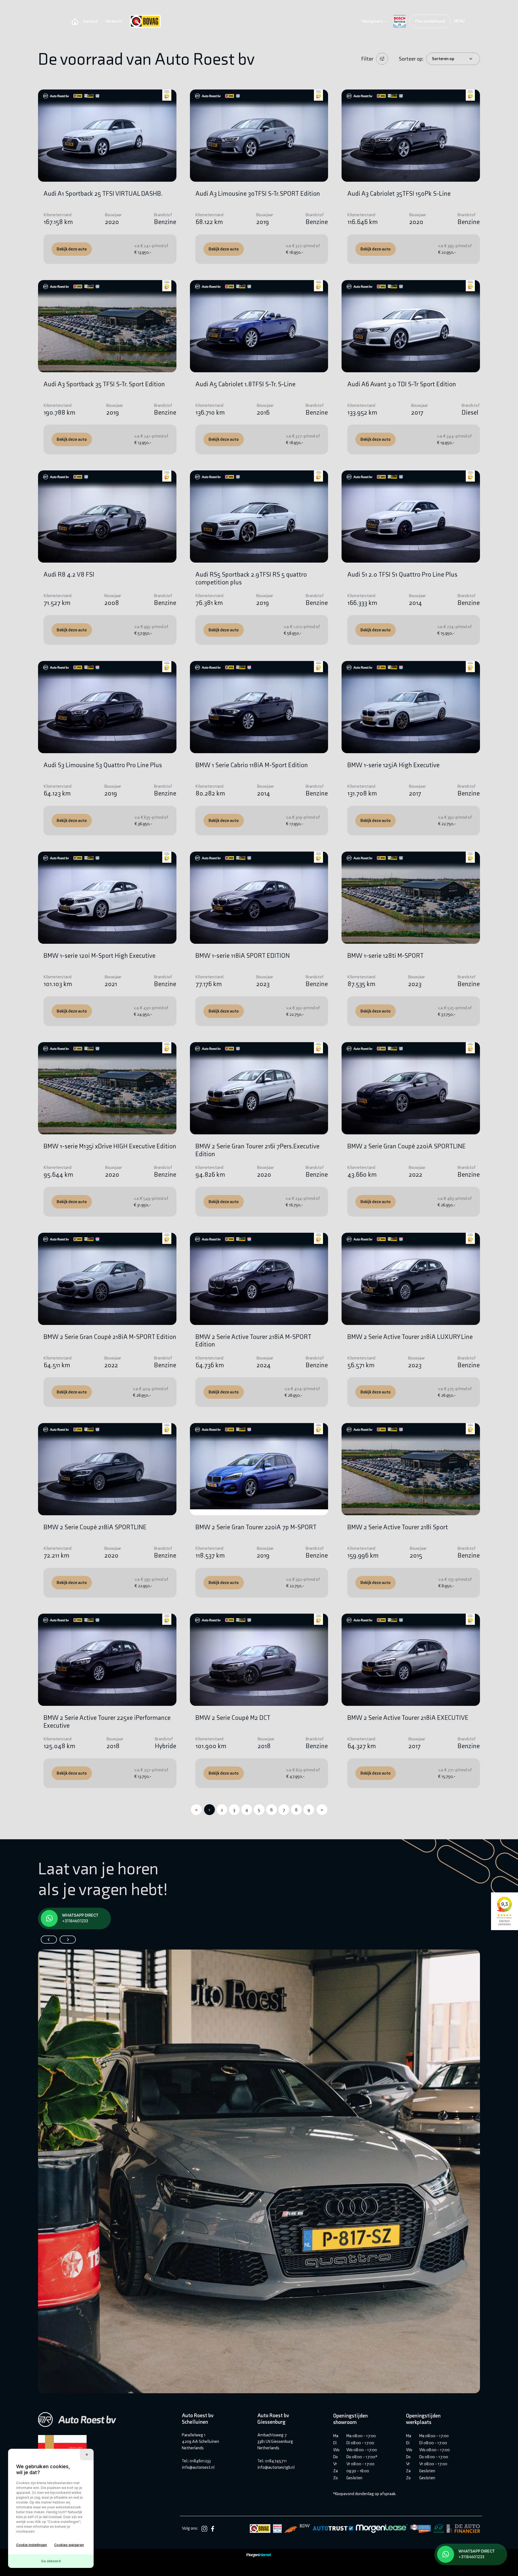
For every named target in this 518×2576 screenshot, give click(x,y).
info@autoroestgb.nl (276, 2467)
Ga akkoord (51, 2561)
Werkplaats (372, 21)
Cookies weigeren (69, 2545)
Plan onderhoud (430, 21)
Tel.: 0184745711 (272, 2461)
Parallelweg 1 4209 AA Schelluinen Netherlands (200, 2441)
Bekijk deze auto (72, 249)
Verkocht (114, 21)
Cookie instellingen (32, 2545)
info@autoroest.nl (198, 2467)
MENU (459, 21)
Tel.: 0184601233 (196, 2461)
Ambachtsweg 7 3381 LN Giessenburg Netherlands (275, 2441)
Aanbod (91, 21)
